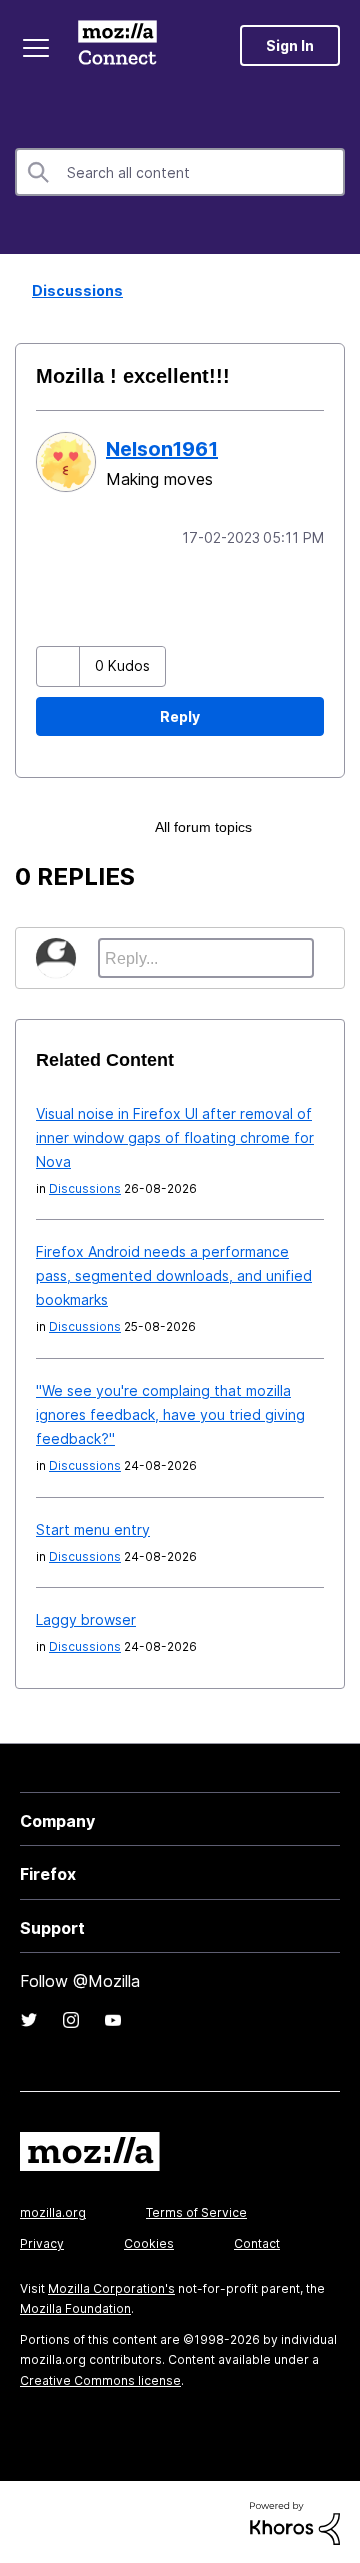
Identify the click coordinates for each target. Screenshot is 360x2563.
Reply (180, 714)
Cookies (149, 2241)
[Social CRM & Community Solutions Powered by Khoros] (295, 2520)
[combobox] (180, 172)
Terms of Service (196, 2210)
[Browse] (38, 48)
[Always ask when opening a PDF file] (327, 825)
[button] (60, 664)
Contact (257, 2241)
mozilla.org (53, 2210)
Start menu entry (93, 1527)
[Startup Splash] (293, 825)
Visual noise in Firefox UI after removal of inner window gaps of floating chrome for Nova (175, 1135)
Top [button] (27, 2513)
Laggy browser (86, 1617)
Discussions (71, 290)
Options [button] (332, 292)
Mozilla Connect (121, 45)
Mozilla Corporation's (111, 2286)
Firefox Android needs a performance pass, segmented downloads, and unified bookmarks (174, 1273)
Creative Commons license (100, 2378)
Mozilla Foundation (75, 2306)
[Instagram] (71, 2018)
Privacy (42, 2241)
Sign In (290, 45)
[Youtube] (113, 2018)
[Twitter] (29, 2018)
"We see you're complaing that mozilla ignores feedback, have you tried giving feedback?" (170, 1412)
